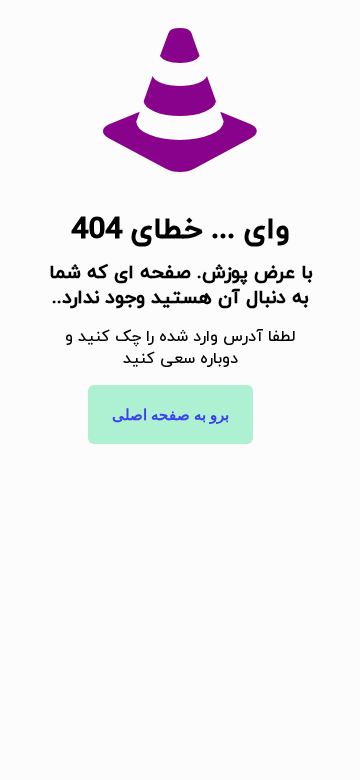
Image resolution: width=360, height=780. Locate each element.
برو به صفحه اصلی (170, 414)
